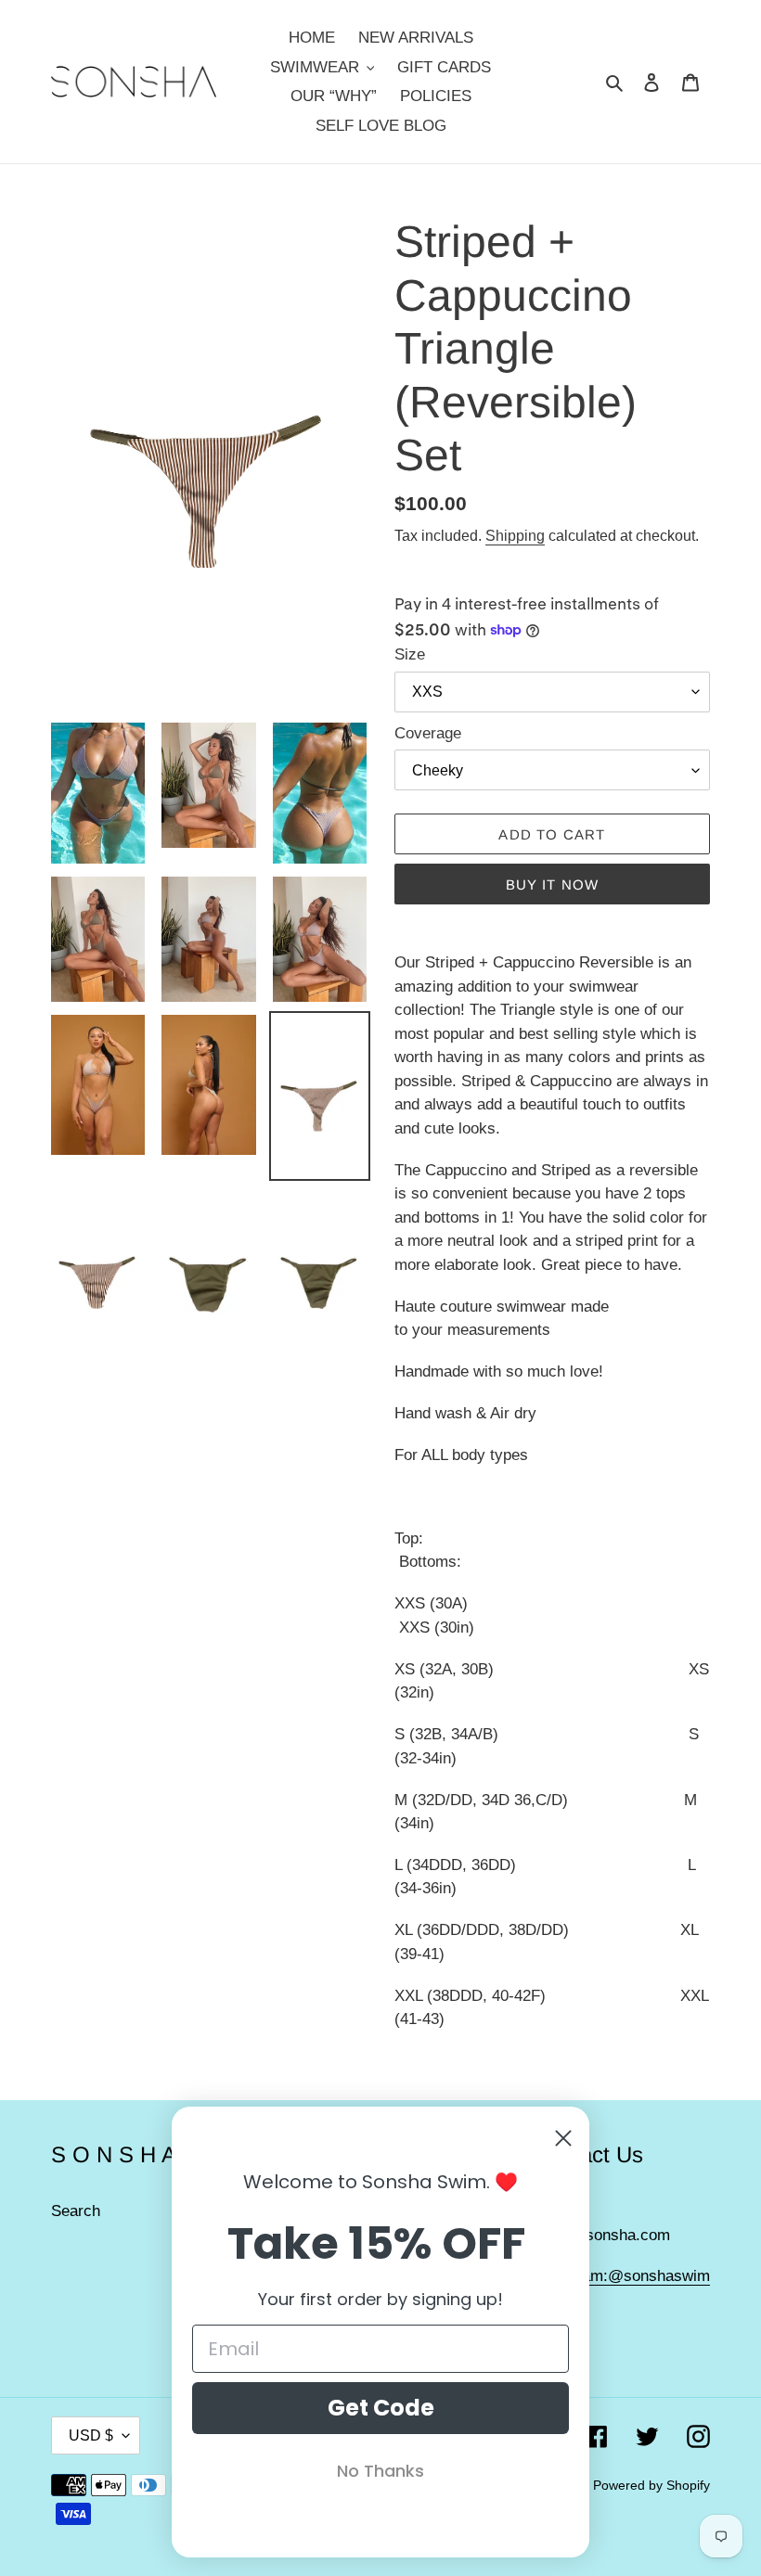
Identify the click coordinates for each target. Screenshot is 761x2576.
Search (76, 2211)
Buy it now (553, 884)
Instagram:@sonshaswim (622, 2276)
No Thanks (380, 2471)
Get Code (381, 2408)
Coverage (428, 733)
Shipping (515, 536)
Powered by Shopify (651, 2485)
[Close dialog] (563, 2138)
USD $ (91, 2435)
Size (410, 654)
